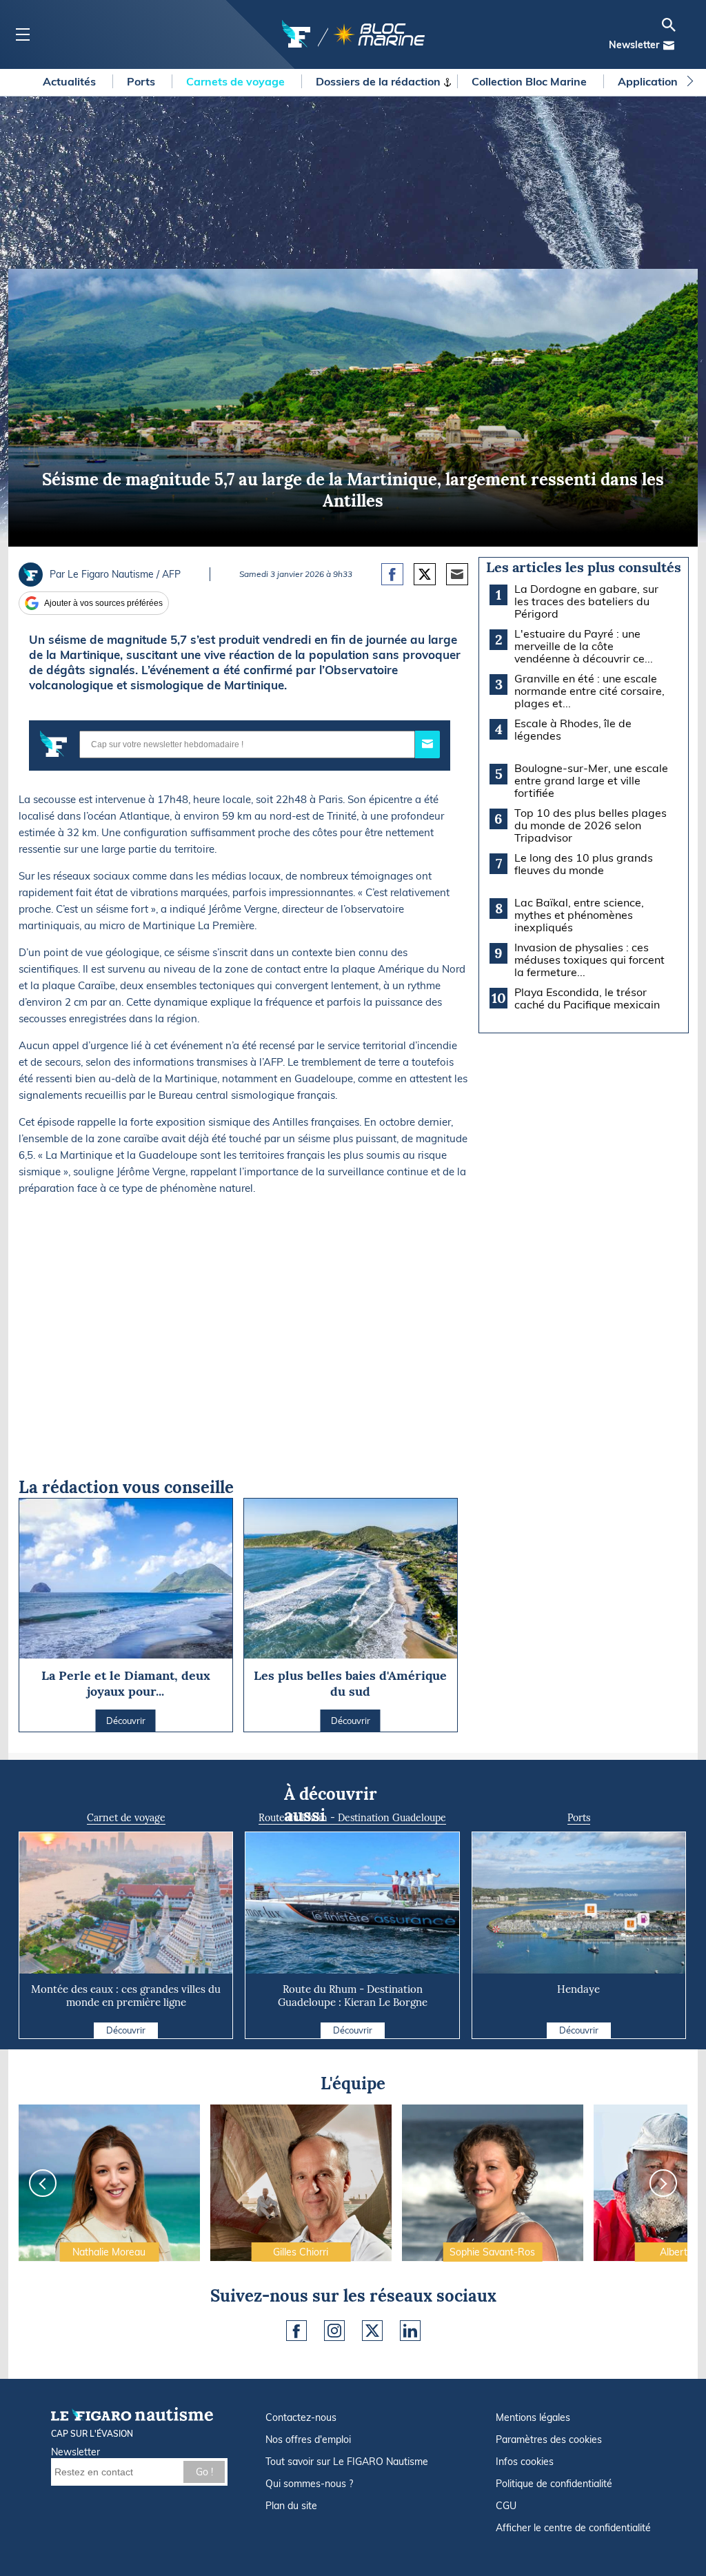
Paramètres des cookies (549, 2440)
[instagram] (334, 2331)
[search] (669, 25)
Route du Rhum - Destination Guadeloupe (352, 1818)
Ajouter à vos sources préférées (103, 603)
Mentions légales (533, 2417)
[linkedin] (410, 2331)
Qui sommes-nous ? (309, 2484)
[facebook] (296, 2331)
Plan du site (291, 2506)
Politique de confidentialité (554, 2484)
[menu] (22, 35)
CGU (506, 2506)
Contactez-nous (301, 2417)
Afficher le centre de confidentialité (573, 2528)
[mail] (669, 45)
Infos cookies (525, 2462)
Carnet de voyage (126, 1818)
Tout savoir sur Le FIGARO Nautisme (347, 2462)
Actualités (71, 81)
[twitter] (372, 2331)
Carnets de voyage (237, 81)
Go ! (204, 2472)
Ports (142, 81)
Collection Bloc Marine (531, 81)
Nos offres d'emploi (308, 2440)
